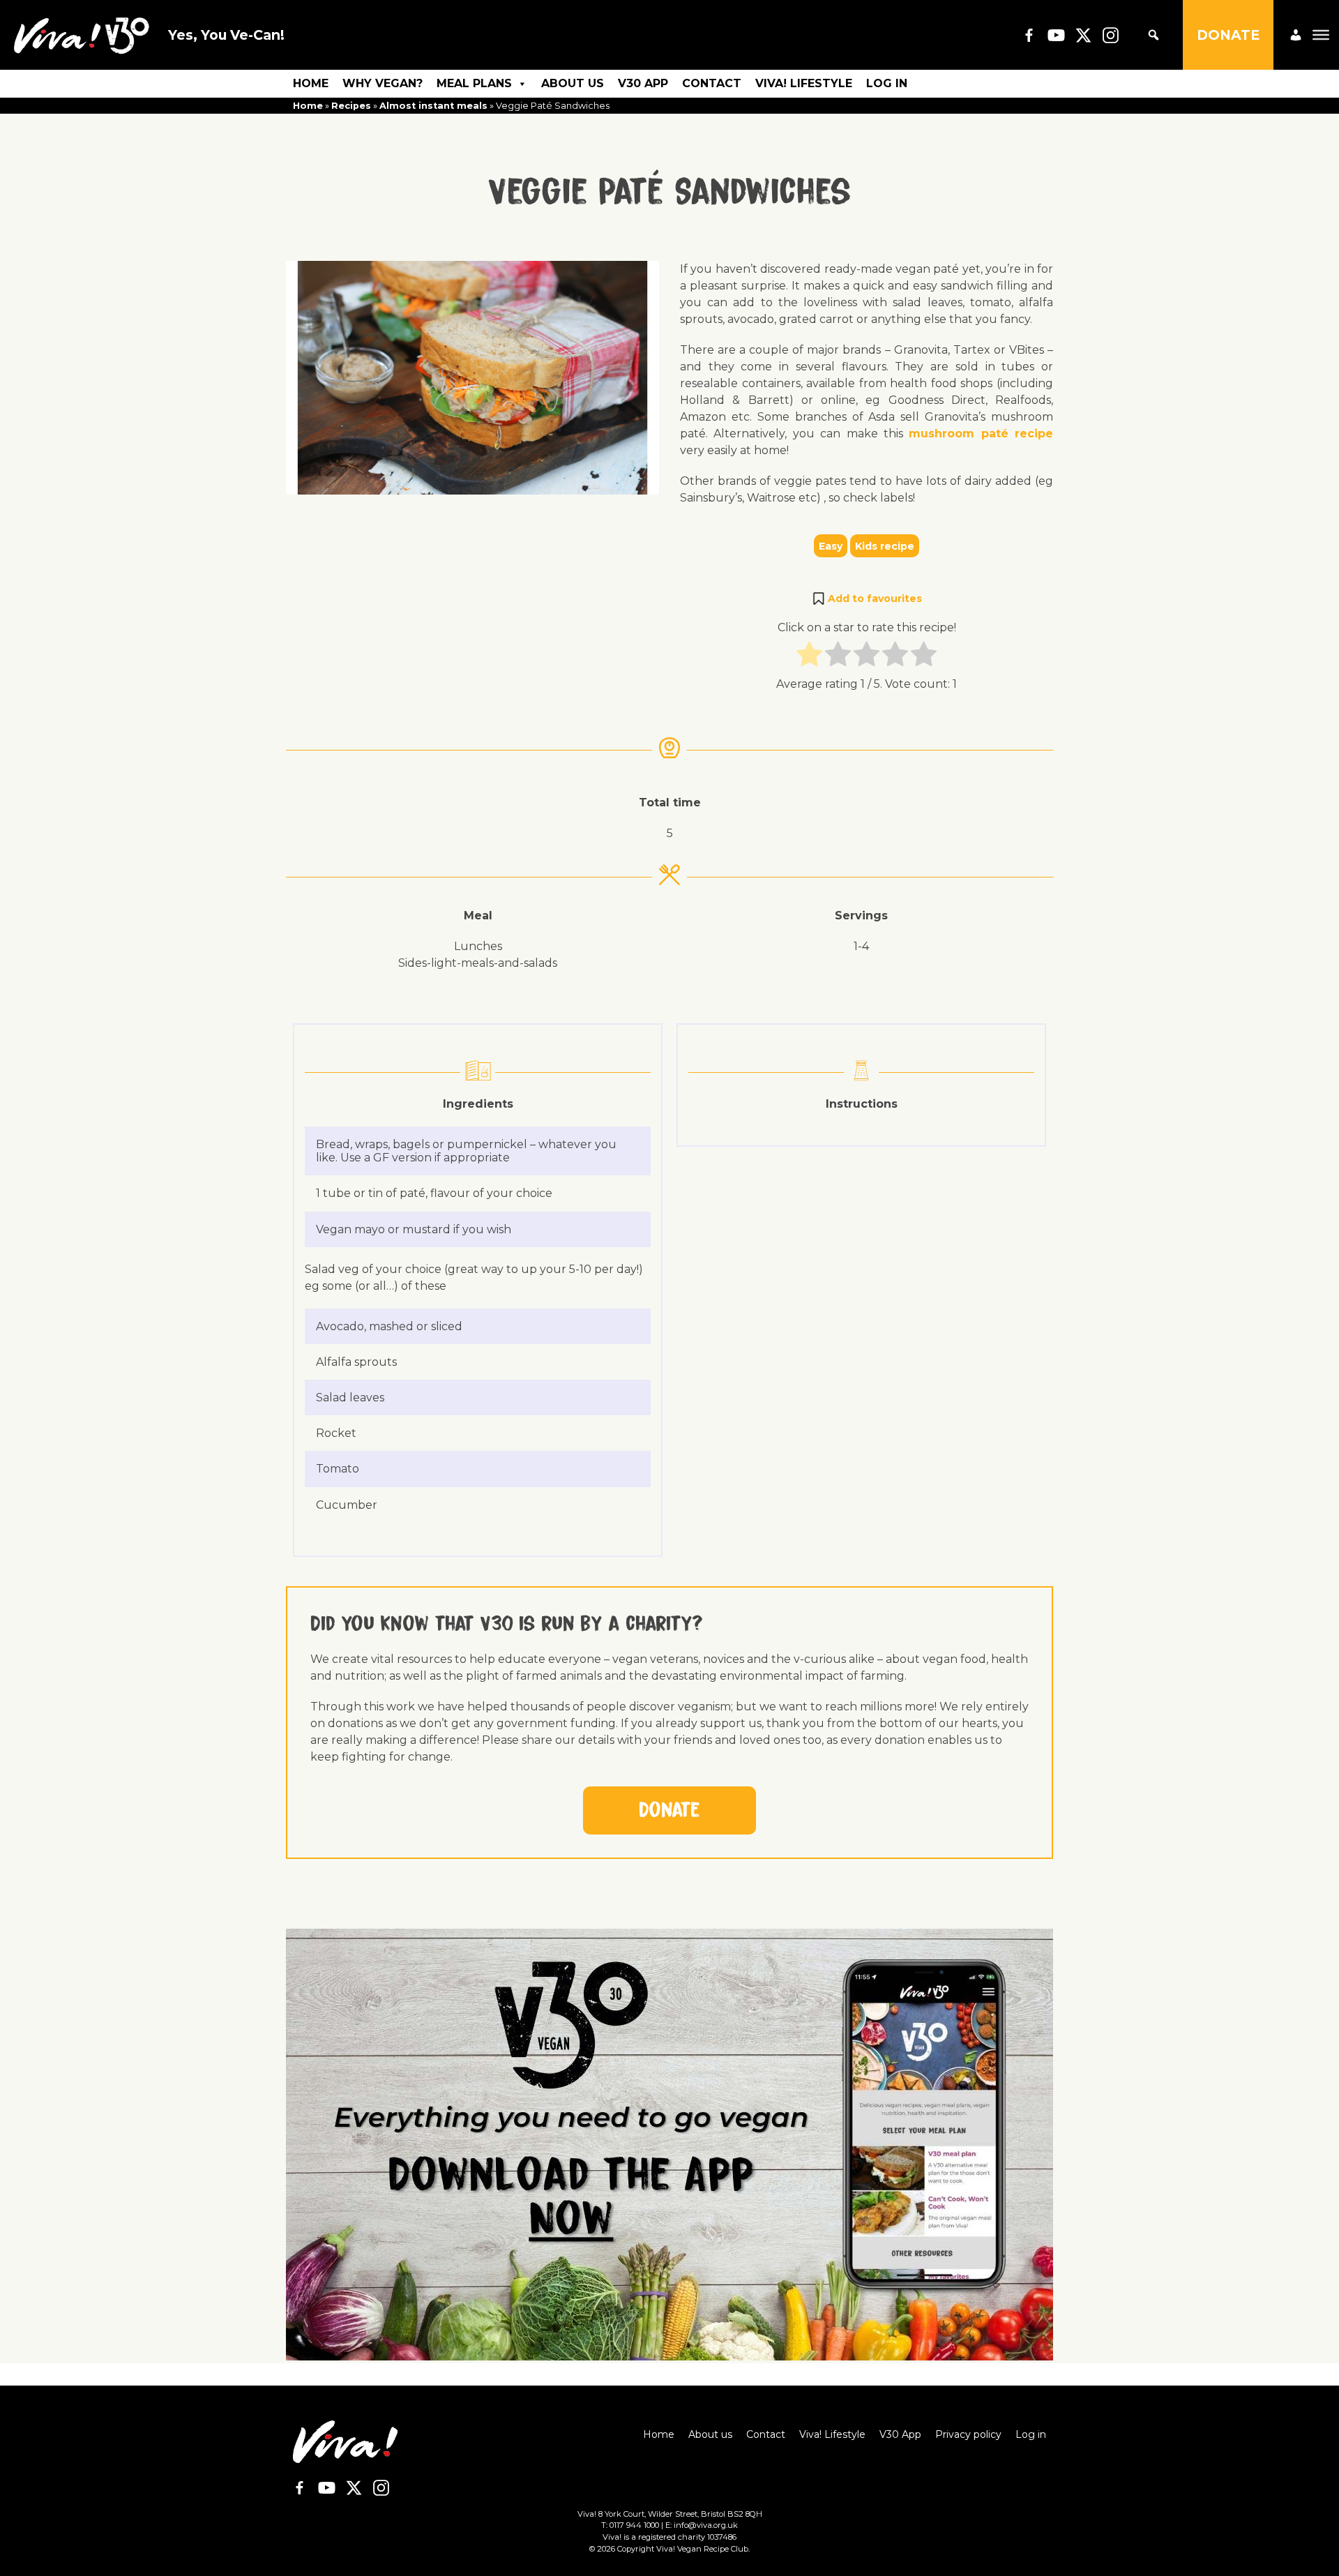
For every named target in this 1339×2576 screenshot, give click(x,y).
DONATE (1228, 35)
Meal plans (474, 83)
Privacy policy (968, 2434)
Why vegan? (383, 83)
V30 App (643, 83)
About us (573, 83)
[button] (867, 598)
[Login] (1296, 35)
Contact (712, 83)
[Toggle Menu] (1321, 35)
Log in (887, 83)
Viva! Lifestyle (804, 83)
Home (311, 83)
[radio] (809, 656)
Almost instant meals (433, 106)
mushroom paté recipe (981, 434)
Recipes (351, 106)
